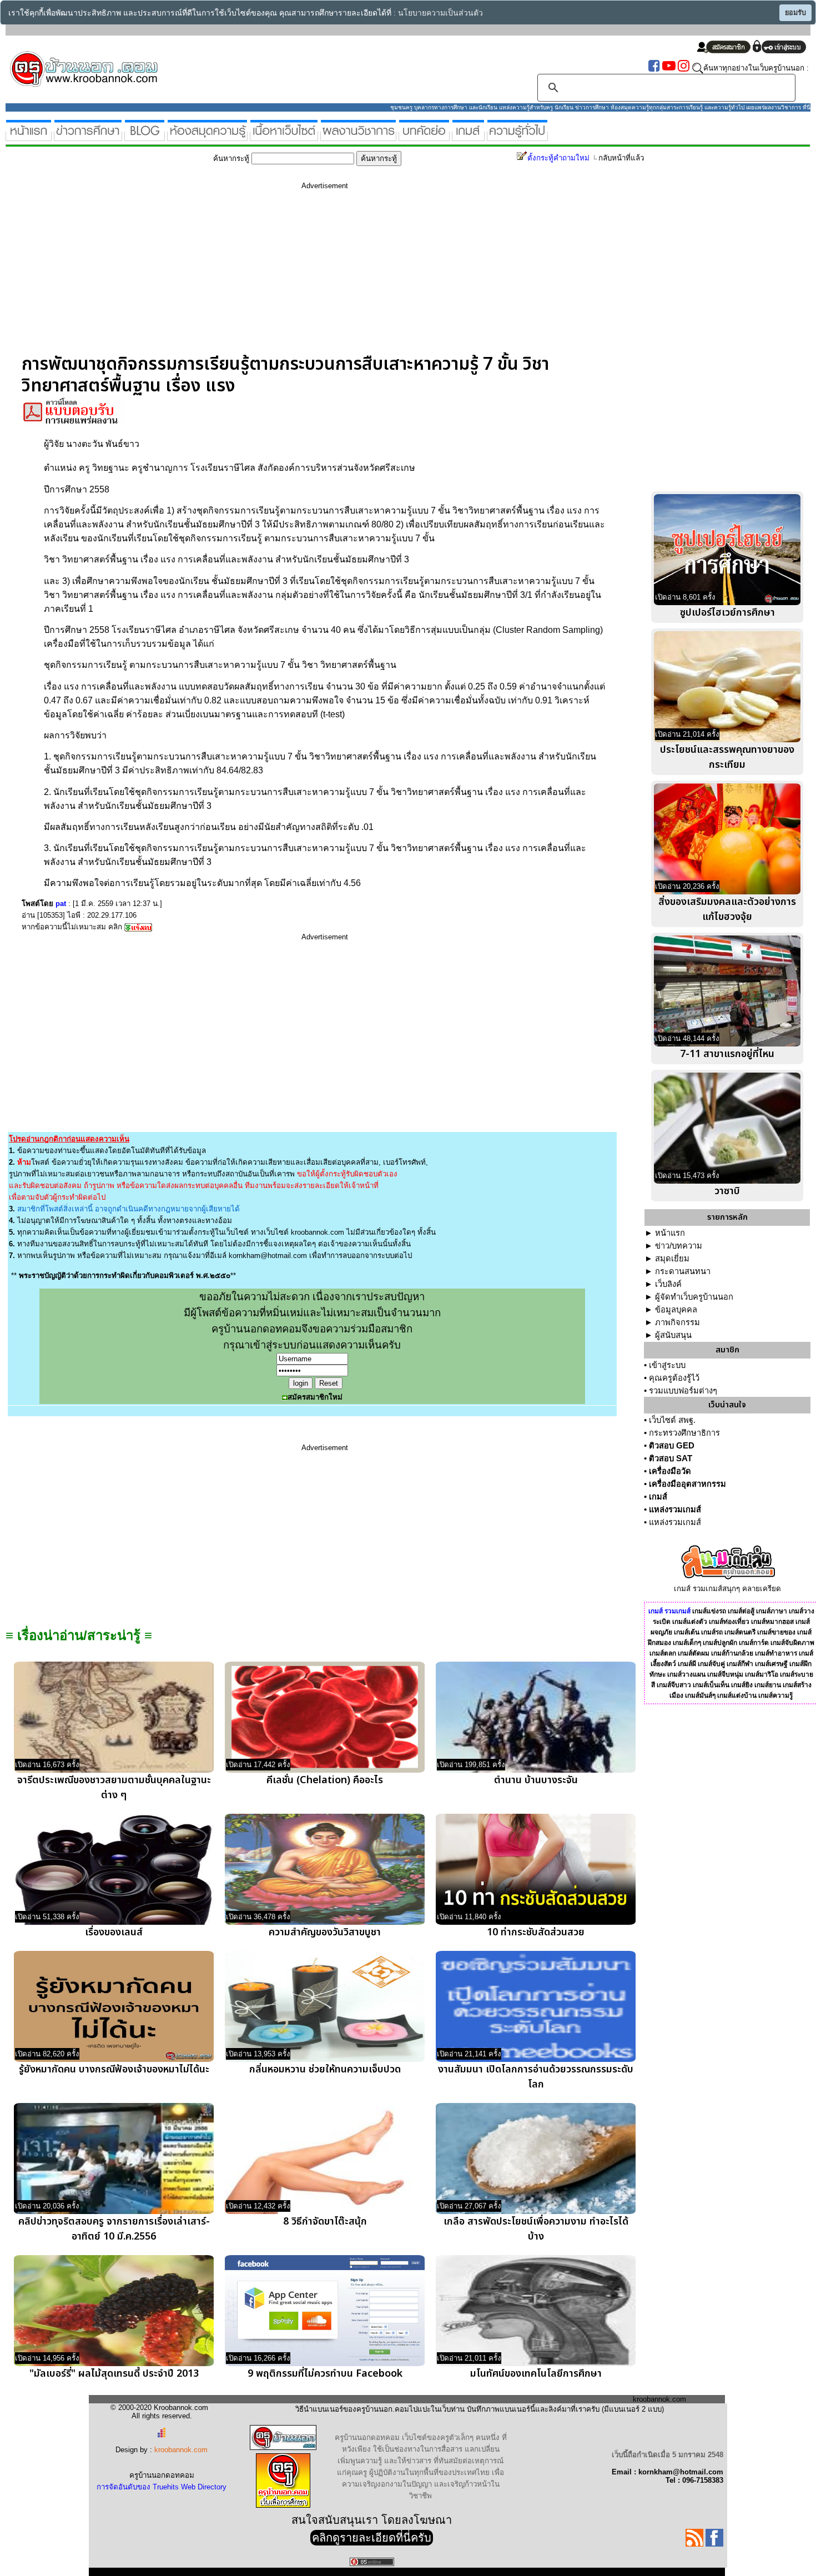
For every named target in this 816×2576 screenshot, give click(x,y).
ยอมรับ (795, 13)
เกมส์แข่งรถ (709, 1611)
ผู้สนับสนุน (673, 1335)
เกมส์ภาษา (772, 1611)
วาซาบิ (727, 1191)
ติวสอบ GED (672, 1446)
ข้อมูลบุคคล (676, 1310)
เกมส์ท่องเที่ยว (729, 1622)
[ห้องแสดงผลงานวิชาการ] (358, 136)
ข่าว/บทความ (679, 1246)
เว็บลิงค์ (668, 1284)
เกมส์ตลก (663, 1653)
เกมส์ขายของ (776, 1632)
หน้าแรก (670, 1233)
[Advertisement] (325, 276)
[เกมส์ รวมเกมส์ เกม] (468, 136)
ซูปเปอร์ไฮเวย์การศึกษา (727, 613)
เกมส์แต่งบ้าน (737, 1695)
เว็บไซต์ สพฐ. (672, 1420)
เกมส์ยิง (742, 1685)
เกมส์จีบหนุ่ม (725, 1674)
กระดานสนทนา (683, 1271)
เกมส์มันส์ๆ (700, 1695)
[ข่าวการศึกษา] (88, 136)
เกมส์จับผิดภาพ (792, 1643)
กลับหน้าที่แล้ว (621, 158)
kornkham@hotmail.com (268, 1256)
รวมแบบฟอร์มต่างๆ (683, 1391)
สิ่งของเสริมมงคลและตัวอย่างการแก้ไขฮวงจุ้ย (727, 909)
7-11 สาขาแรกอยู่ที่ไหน (727, 1054)
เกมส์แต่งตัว (690, 1622)
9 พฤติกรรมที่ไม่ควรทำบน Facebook (325, 2374)
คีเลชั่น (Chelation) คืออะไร (325, 1780)
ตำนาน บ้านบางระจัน (536, 1780)
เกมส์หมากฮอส (772, 1622)
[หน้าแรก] (29, 136)
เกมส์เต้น (687, 1632)
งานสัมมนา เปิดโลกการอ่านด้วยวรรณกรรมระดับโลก (536, 2077)
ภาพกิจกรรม (678, 1322)
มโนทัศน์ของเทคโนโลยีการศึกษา (536, 2374)
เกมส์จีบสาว (674, 1685)
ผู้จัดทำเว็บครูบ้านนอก (694, 1297)
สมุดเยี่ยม (672, 1259)
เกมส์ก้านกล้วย (732, 1653)
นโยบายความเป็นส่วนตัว (440, 13)
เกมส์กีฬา (740, 1664)
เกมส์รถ (712, 1632)
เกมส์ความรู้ (775, 1695)
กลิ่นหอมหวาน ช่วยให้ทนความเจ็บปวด (325, 2069)
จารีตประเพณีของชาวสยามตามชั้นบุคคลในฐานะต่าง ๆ (114, 1788)
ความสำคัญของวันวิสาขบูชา (325, 1932)
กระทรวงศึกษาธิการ (684, 1433)
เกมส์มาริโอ (762, 1674)
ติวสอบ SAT (671, 1458)
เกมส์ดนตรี (740, 1632)
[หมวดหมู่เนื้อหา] (284, 136)
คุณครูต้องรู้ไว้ (674, 1378)
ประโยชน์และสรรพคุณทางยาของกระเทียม (727, 757)
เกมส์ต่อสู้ (741, 1611)
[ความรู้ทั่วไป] (517, 136)
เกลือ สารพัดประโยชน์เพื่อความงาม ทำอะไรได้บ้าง (536, 2229)
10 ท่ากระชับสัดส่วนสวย (536, 1932)
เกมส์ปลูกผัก (720, 1643)
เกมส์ (658, 1497)
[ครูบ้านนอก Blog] (145, 136)
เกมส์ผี (687, 1664)
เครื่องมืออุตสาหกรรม (687, 1484)
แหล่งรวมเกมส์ (675, 1510)
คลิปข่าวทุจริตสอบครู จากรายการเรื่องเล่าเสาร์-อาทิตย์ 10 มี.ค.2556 (114, 2229)
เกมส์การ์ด (754, 1643)
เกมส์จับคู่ (711, 1664)
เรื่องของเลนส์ (114, 1932)
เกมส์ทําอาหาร (776, 1653)
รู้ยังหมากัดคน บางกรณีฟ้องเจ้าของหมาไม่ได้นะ (114, 2069)
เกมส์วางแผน (686, 1674)
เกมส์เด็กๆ (687, 1643)
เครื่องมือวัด (670, 1471)
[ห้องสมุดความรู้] (207, 136)
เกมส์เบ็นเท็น (711, 1685)
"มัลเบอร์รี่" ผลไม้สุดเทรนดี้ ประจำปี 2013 (114, 2374)
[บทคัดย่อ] (424, 136)
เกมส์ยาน (768, 1685)
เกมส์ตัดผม (694, 1653)
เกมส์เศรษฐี (771, 1664)
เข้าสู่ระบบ (667, 1365)
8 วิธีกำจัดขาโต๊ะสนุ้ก (325, 2222)
